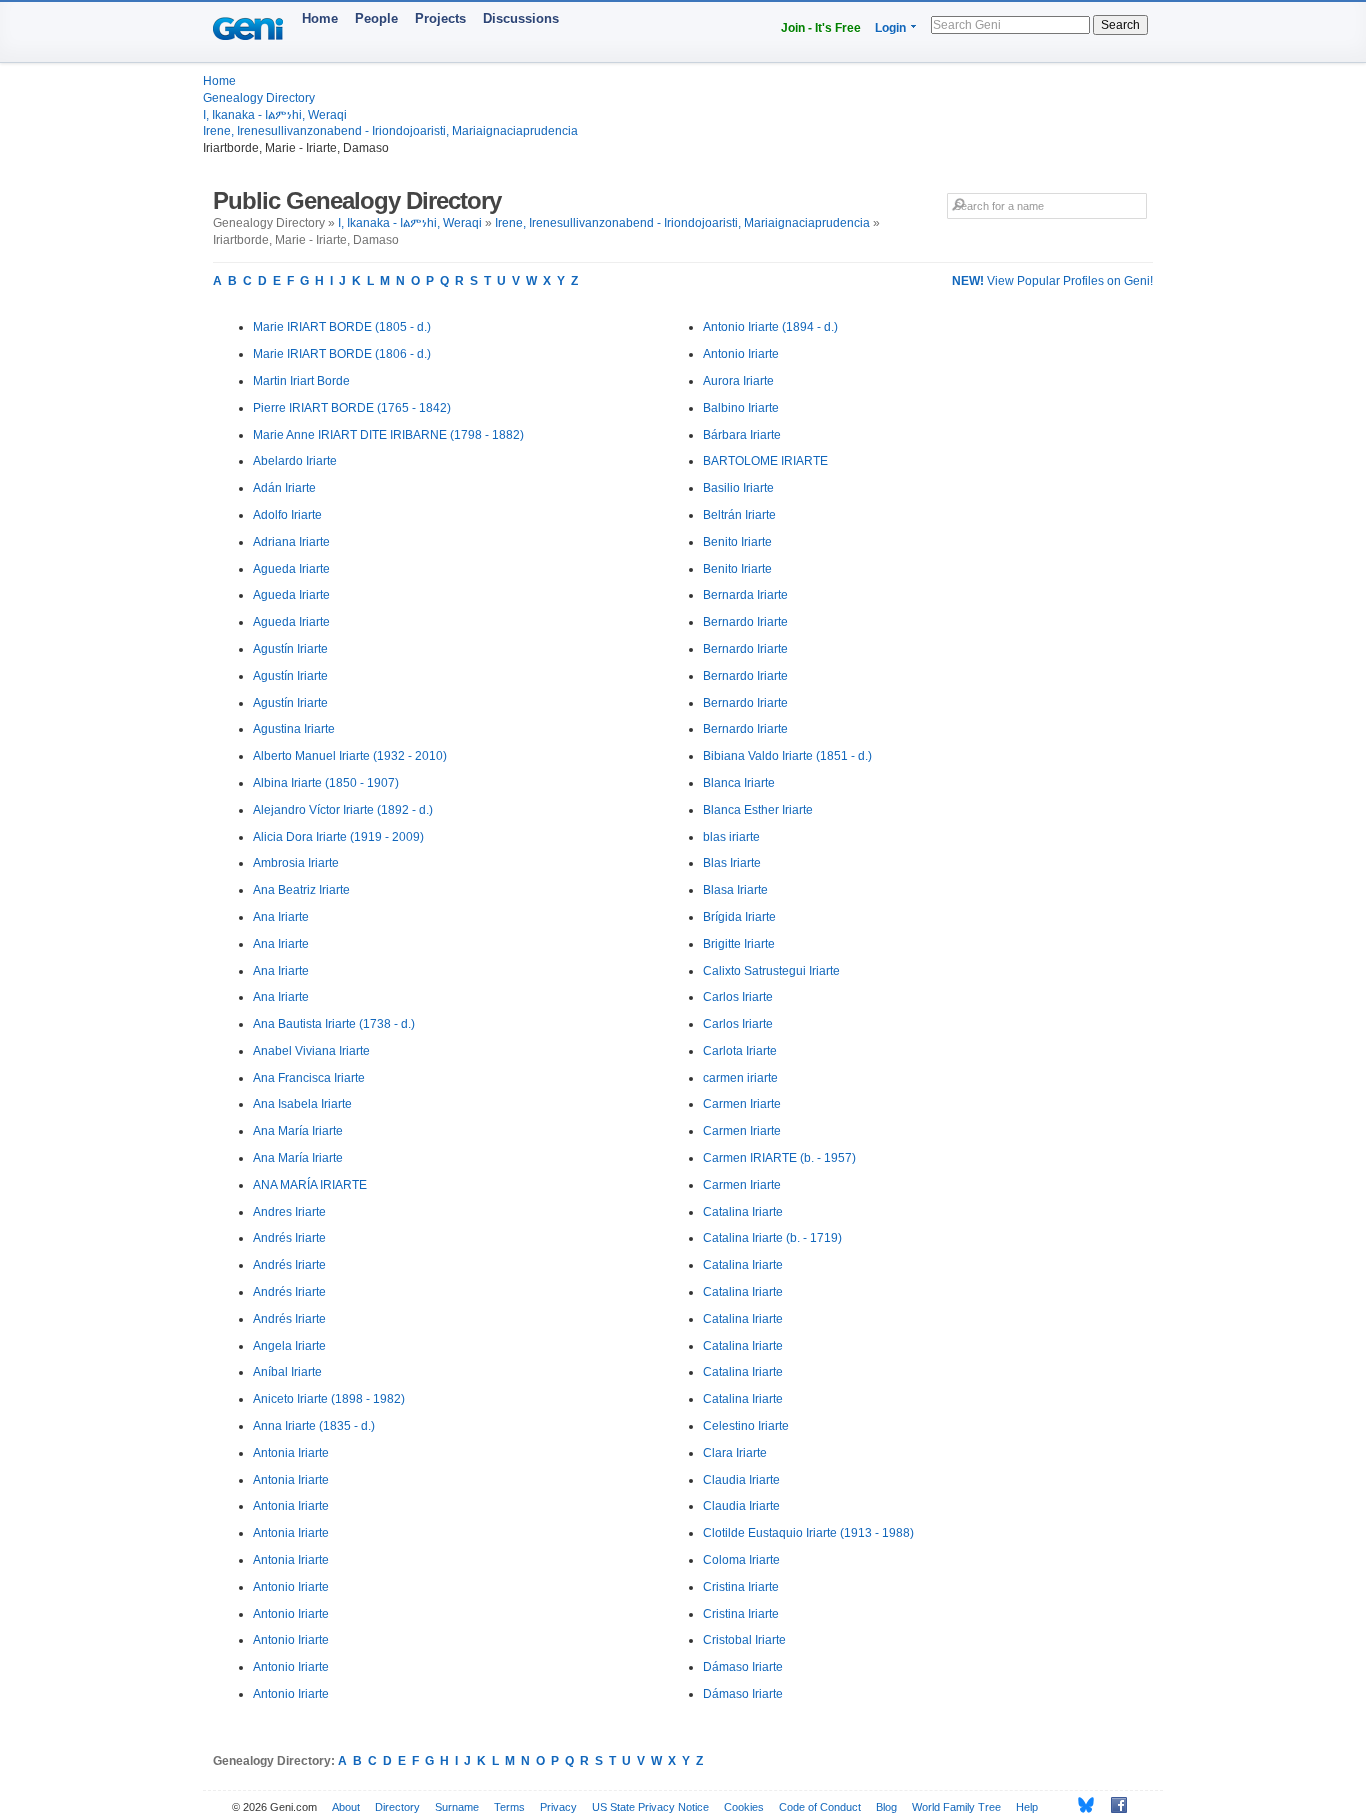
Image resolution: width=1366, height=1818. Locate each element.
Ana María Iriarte (298, 1131)
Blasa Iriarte (735, 890)
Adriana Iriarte (291, 542)
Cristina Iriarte (741, 1587)
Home (320, 18)
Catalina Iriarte (743, 1212)
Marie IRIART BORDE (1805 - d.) (342, 327)
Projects (440, 18)
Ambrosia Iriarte (296, 863)
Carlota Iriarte (740, 1051)
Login (890, 28)
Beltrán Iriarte (739, 515)
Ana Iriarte (281, 917)
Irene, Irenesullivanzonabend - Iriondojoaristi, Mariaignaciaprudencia (390, 131)
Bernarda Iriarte (745, 595)
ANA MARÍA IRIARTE (310, 1185)
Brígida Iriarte (739, 917)
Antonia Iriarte (291, 1453)
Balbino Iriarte (741, 408)
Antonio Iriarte (291, 1587)
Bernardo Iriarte (745, 622)
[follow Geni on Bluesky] (1080, 1805)
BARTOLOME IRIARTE (765, 461)
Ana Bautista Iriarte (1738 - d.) (334, 1024)
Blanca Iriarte (739, 783)
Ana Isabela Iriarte (302, 1104)
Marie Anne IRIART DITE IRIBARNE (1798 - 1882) (388, 435)
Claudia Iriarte (741, 1480)
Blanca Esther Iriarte (758, 810)
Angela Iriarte (289, 1346)
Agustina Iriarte (294, 729)
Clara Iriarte (735, 1453)
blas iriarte (731, 837)
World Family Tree (956, 1807)
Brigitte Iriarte (739, 944)
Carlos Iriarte (738, 997)
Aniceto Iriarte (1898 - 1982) (329, 1399)
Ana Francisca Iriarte (309, 1078)
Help (1027, 1807)
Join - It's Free (821, 28)
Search (1120, 25)
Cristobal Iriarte (744, 1640)
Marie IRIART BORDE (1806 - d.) (342, 354)
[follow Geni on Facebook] (1113, 1805)
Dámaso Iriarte (743, 1667)
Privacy (558, 1807)
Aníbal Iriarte (287, 1372)
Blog (886, 1807)
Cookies (744, 1807)
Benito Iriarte (737, 542)
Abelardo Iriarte (295, 461)
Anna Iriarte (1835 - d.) (314, 1426)
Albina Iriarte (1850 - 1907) (326, 783)
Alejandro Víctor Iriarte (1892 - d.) (343, 810)
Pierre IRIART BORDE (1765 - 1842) (352, 408)
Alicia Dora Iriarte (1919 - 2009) (338, 837)
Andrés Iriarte (289, 1238)
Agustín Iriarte (290, 649)
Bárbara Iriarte (742, 435)
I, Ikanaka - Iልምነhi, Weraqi (275, 115)
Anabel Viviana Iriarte (311, 1051)
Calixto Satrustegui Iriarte (771, 971)
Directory (397, 1807)
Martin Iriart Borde (301, 381)
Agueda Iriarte (291, 569)
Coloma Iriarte (741, 1560)
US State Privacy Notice (650, 1807)
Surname (457, 1807)
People (376, 18)
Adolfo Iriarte (287, 515)
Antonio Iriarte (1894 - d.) (770, 327)
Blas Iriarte (732, 863)
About (346, 1807)
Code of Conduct (820, 1807)
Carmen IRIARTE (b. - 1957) (779, 1158)
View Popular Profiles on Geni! (1052, 281)
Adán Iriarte (284, 488)
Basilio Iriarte (738, 488)
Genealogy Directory (259, 98)
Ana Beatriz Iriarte (301, 890)
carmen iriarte (740, 1078)
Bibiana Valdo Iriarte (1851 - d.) (787, 756)
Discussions (521, 18)
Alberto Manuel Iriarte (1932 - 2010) (350, 756)
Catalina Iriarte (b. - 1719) (772, 1238)
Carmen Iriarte (742, 1104)
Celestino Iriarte (746, 1426)
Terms (509, 1807)
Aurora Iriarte (738, 381)
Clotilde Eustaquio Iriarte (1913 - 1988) (808, 1533)
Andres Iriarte (289, 1212)
